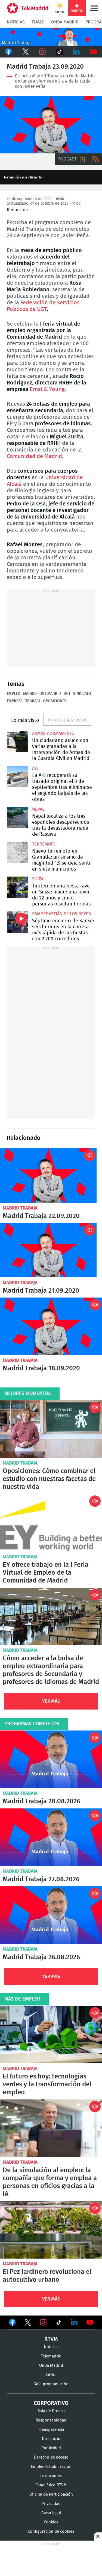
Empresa (15, 701)
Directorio (51, 2439)
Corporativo (51, 2403)
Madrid (30, 694)
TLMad (38, 22)
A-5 (35, 768)
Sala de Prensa (51, 2411)
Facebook (9, 52)
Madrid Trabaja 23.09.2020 (51, 125)
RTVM (51, 2339)
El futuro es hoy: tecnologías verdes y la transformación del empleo (51, 2034)
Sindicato (82, 694)
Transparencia (51, 2430)
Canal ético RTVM (51, 2485)
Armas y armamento (53, 734)
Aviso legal (51, 2513)
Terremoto (44, 844)
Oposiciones (55, 701)
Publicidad (51, 2448)
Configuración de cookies (51, 2531)
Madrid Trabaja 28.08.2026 (51, 1759)
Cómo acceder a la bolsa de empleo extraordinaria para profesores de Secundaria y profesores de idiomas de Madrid (51, 1616)
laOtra (51, 2375)
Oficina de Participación (51, 2494)
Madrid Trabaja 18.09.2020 (51, 1326)
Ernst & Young (47, 389)
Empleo (14, 694)
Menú (94, 8)
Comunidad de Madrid (34, 456)
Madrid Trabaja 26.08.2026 (51, 1915)
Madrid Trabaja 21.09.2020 (48, 1250)
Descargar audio (82, 159)
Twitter (26, 52)
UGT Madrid (50, 694)
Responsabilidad (51, 2420)
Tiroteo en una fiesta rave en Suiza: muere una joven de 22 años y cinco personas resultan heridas (17, 887)
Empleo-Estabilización (51, 2467)
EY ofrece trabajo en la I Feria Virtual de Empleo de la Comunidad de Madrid (51, 1523)
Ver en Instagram (43, 2322)
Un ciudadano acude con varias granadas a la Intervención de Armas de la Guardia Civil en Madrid (17, 742)
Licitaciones (51, 2476)
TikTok (60, 52)
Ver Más (51, 1701)
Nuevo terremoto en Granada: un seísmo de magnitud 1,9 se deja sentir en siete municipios (17, 852)
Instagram (43, 52)
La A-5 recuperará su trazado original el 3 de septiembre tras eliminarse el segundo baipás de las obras (17, 777)
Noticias (16, 22)
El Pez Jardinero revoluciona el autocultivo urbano (47, 2276)
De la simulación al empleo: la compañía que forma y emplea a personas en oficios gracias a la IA (51, 2128)
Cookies (51, 2522)
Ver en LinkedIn (74, 2322)
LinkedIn (77, 52)
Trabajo (33, 701)
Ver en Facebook (12, 2323)
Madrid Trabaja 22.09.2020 (48, 1175)
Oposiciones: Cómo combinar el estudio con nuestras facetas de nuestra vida (51, 1429)
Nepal (38, 809)
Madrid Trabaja (20, 1208)
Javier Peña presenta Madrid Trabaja (51, 37)
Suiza (38, 879)
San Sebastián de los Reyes (61, 914)
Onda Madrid (65, 22)
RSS (95, 159)
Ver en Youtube (90, 2322)
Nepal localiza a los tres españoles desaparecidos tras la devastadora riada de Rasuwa (17, 817)
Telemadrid (51, 2356)
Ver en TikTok (59, 2323)
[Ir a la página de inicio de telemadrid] (28, 8)
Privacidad (51, 2504)
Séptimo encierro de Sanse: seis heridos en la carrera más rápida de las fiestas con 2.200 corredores (17, 922)
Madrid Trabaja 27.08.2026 (51, 1837)
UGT (67, 694)
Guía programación (51, 2384)
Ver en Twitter (28, 2323)
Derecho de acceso (51, 2457)
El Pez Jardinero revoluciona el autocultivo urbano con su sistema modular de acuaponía (51, 2230)
